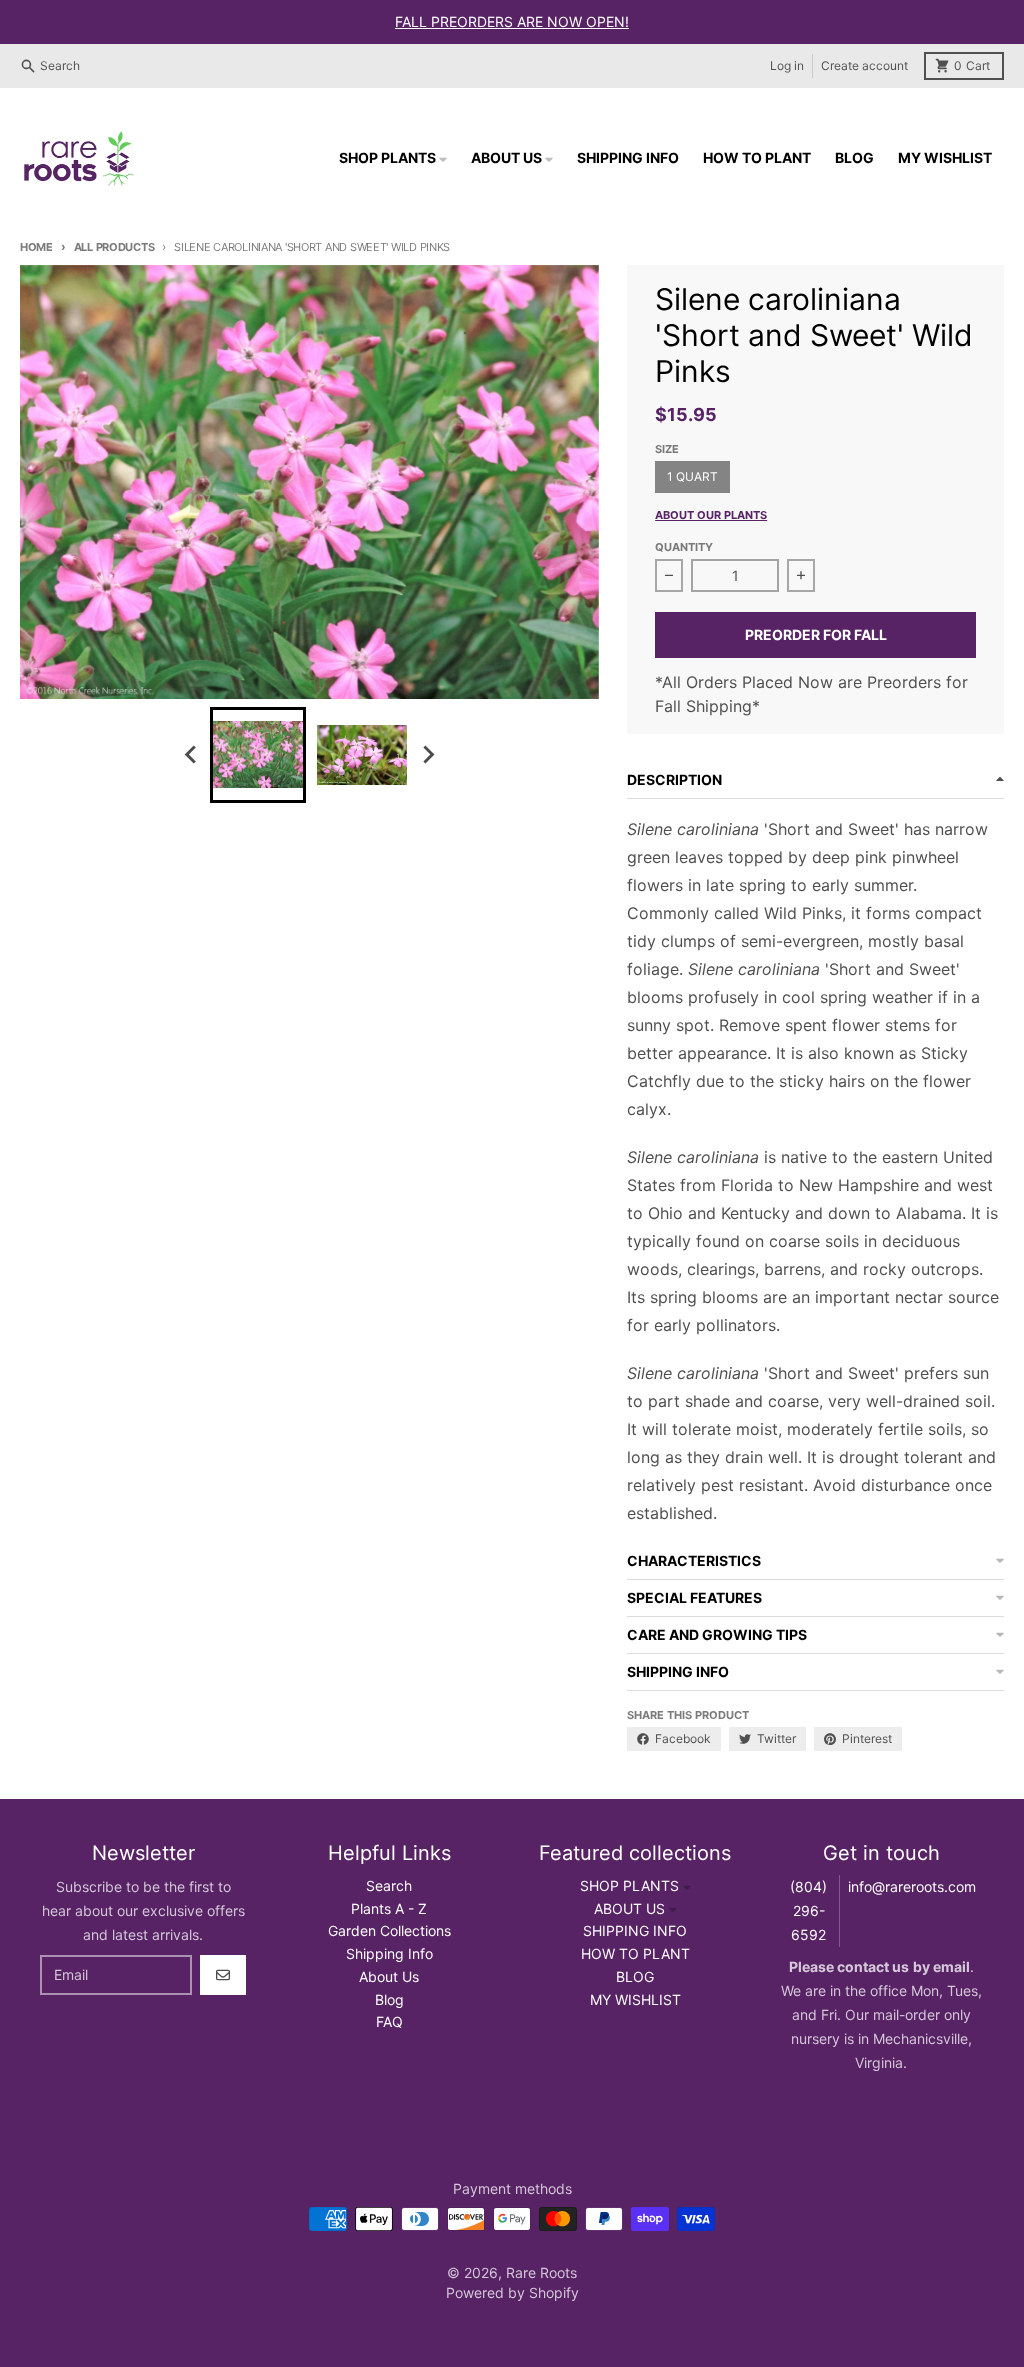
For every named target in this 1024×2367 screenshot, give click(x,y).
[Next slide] (428, 755)
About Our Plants (711, 515)
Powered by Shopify (512, 2292)
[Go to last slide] (192, 755)
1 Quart (692, 476)
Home (36, 247)
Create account (864, 65)
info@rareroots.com (912, 1886)
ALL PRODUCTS (114, 247)
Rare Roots (541, 2272)
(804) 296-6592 (808, 1910)
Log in (787, 65)
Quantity (684, 547)
